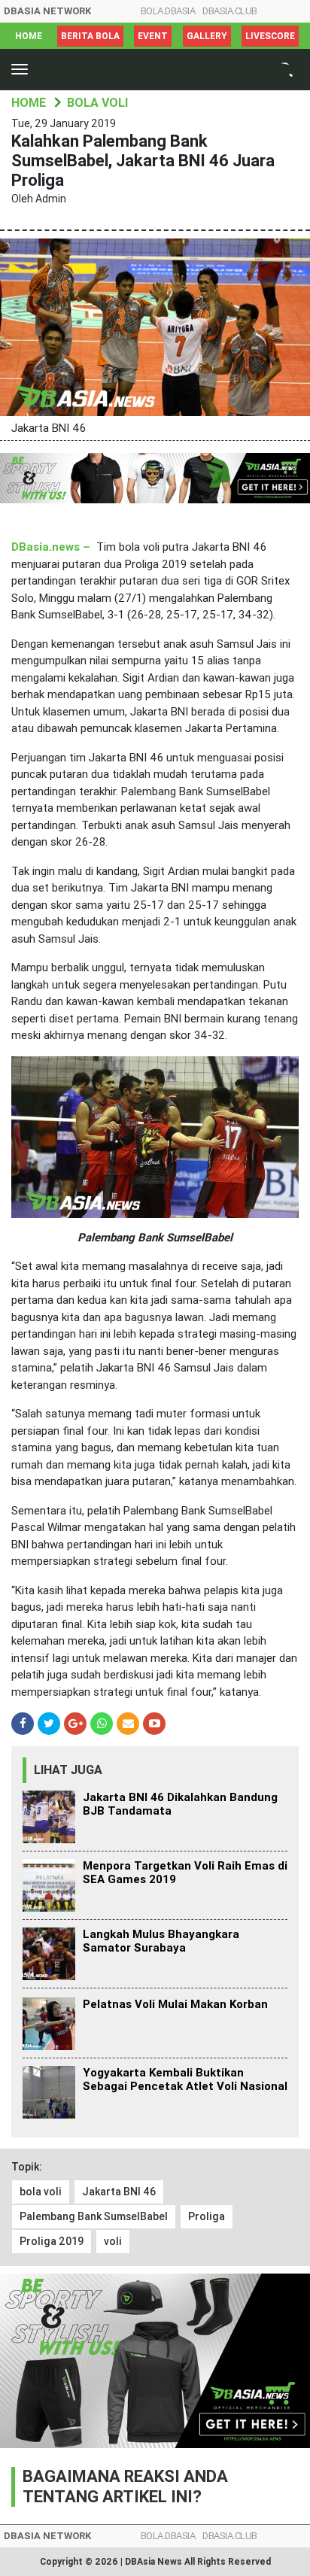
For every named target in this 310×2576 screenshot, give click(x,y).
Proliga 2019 (52, 2241)
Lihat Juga (68, 1770)
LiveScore (270, 36)
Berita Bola (90, 36)
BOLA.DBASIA (168, 11)
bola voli (41, 2192)
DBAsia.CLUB (230, 11)
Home (29, 36)
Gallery (207, 36)
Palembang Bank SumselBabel (94, 2216)
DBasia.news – (51, 547)
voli (113, 2241)
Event (153, 36)
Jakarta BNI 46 (119, 2192)
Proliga (207, 2216)
